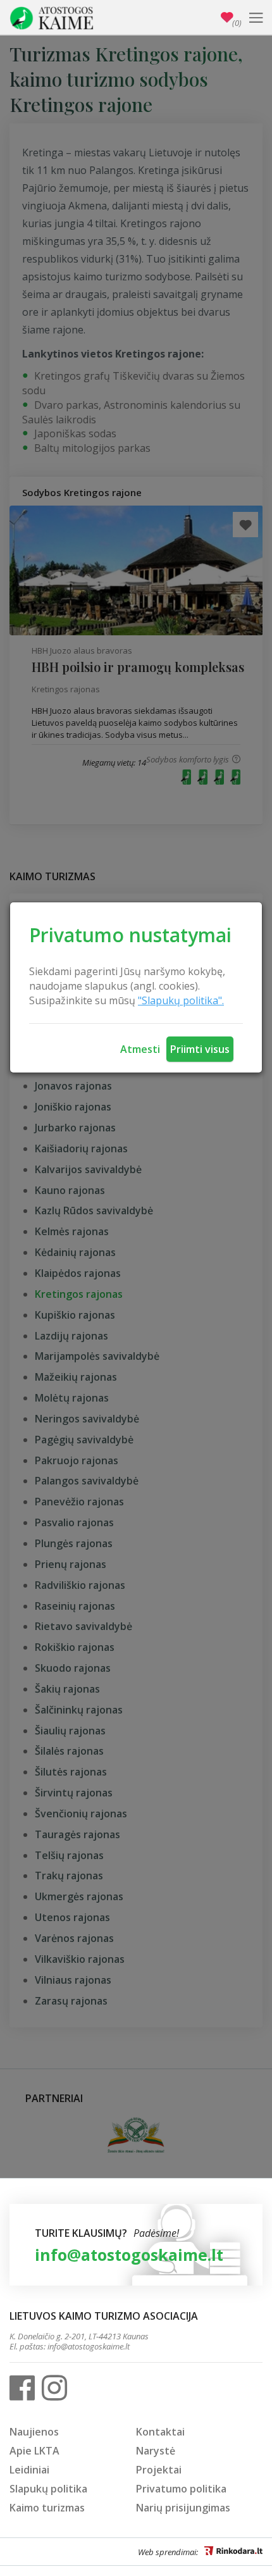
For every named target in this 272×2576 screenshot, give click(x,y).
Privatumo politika (181, 2489)
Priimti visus (200, 1049)
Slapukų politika (48, 2489)
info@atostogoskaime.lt (129, 2255)
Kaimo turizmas (47, 2508)
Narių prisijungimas (183, 2508)
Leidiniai (29, 2470)
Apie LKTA (34, 2451)
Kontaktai (160, 2432)
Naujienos (34, 2432)
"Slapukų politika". (181, 1000)
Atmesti (140, 1049)
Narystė (156, 2451)
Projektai (159, 2470)
